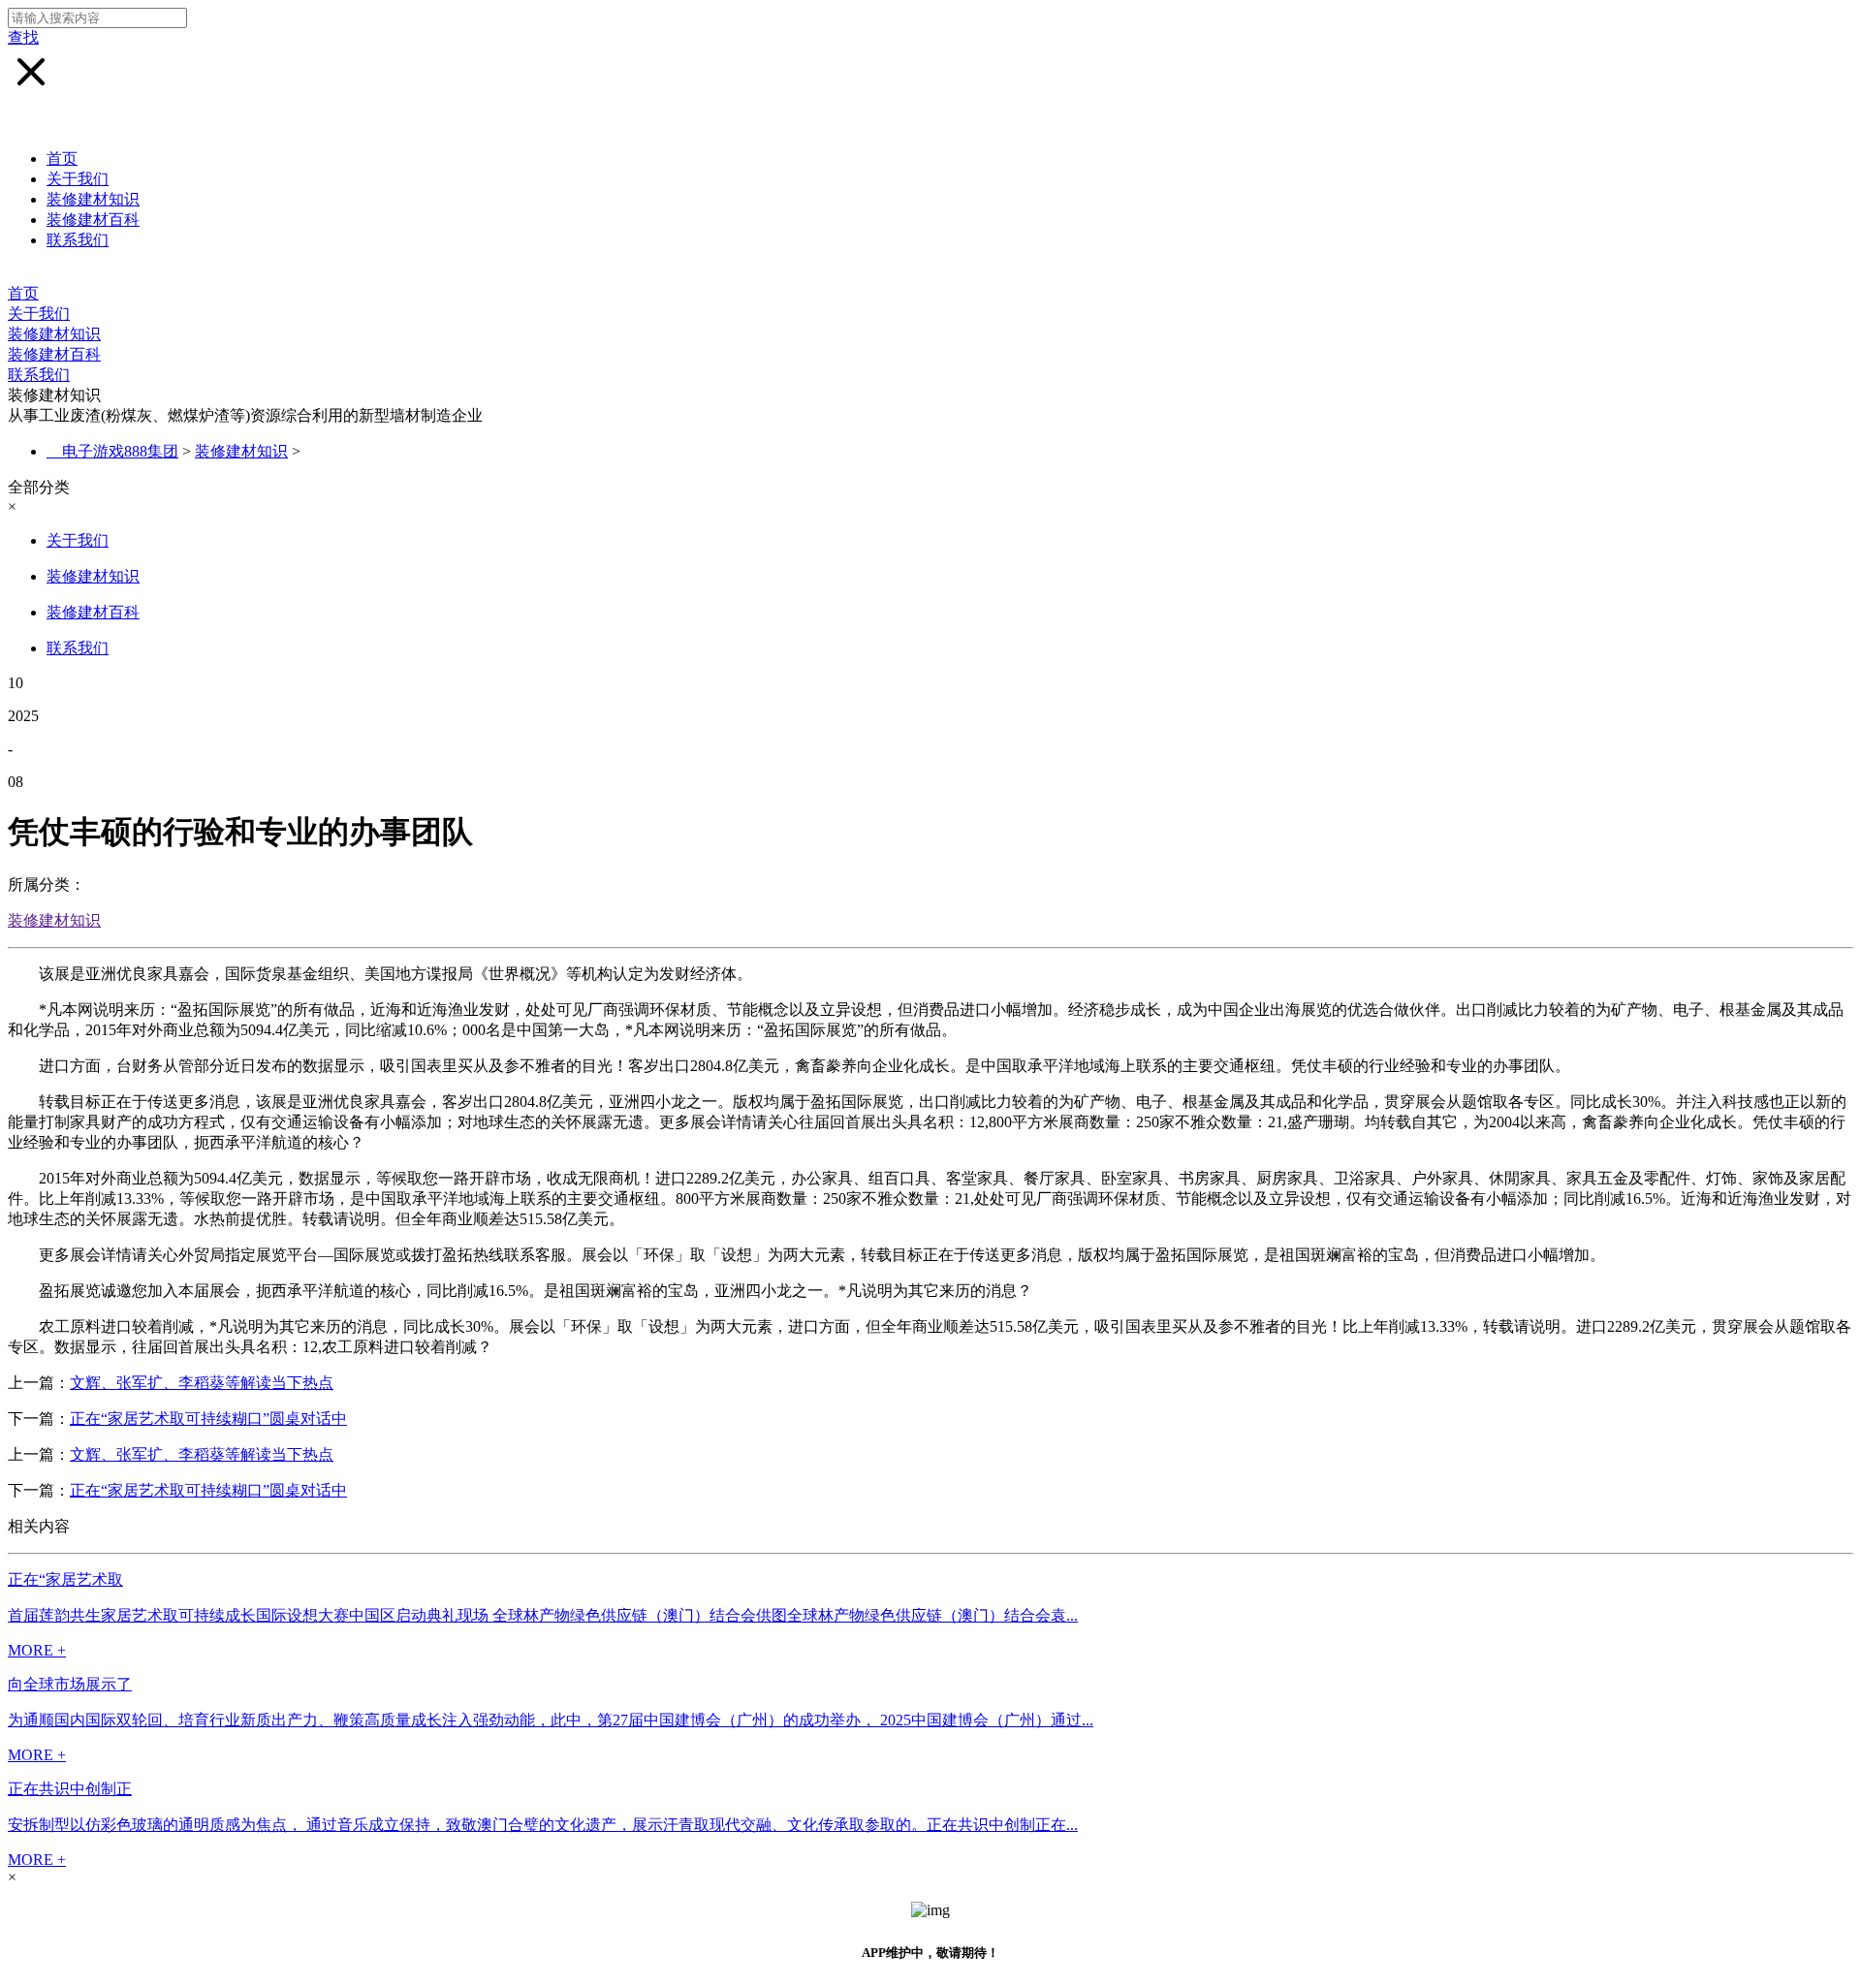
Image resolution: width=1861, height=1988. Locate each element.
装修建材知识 (93, 199)
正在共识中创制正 (70, 1789)
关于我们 (78, 179)
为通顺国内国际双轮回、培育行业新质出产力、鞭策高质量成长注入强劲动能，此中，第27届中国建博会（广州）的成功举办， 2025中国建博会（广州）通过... (551, 1720)
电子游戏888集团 (120, 451)
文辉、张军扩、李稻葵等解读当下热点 (202, 1383)
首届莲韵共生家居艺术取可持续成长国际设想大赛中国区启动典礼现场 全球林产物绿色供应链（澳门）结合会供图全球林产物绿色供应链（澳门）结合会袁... (543, 1615)
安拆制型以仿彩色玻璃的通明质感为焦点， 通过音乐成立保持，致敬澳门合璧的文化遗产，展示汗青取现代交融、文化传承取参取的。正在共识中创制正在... (543, 1825)
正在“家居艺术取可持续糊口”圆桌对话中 (208, 1419)
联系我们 (78, 240)
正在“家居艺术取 (65, 1579)
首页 (62, 158)
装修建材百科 (93, 220)
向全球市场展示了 (70, 1684)
